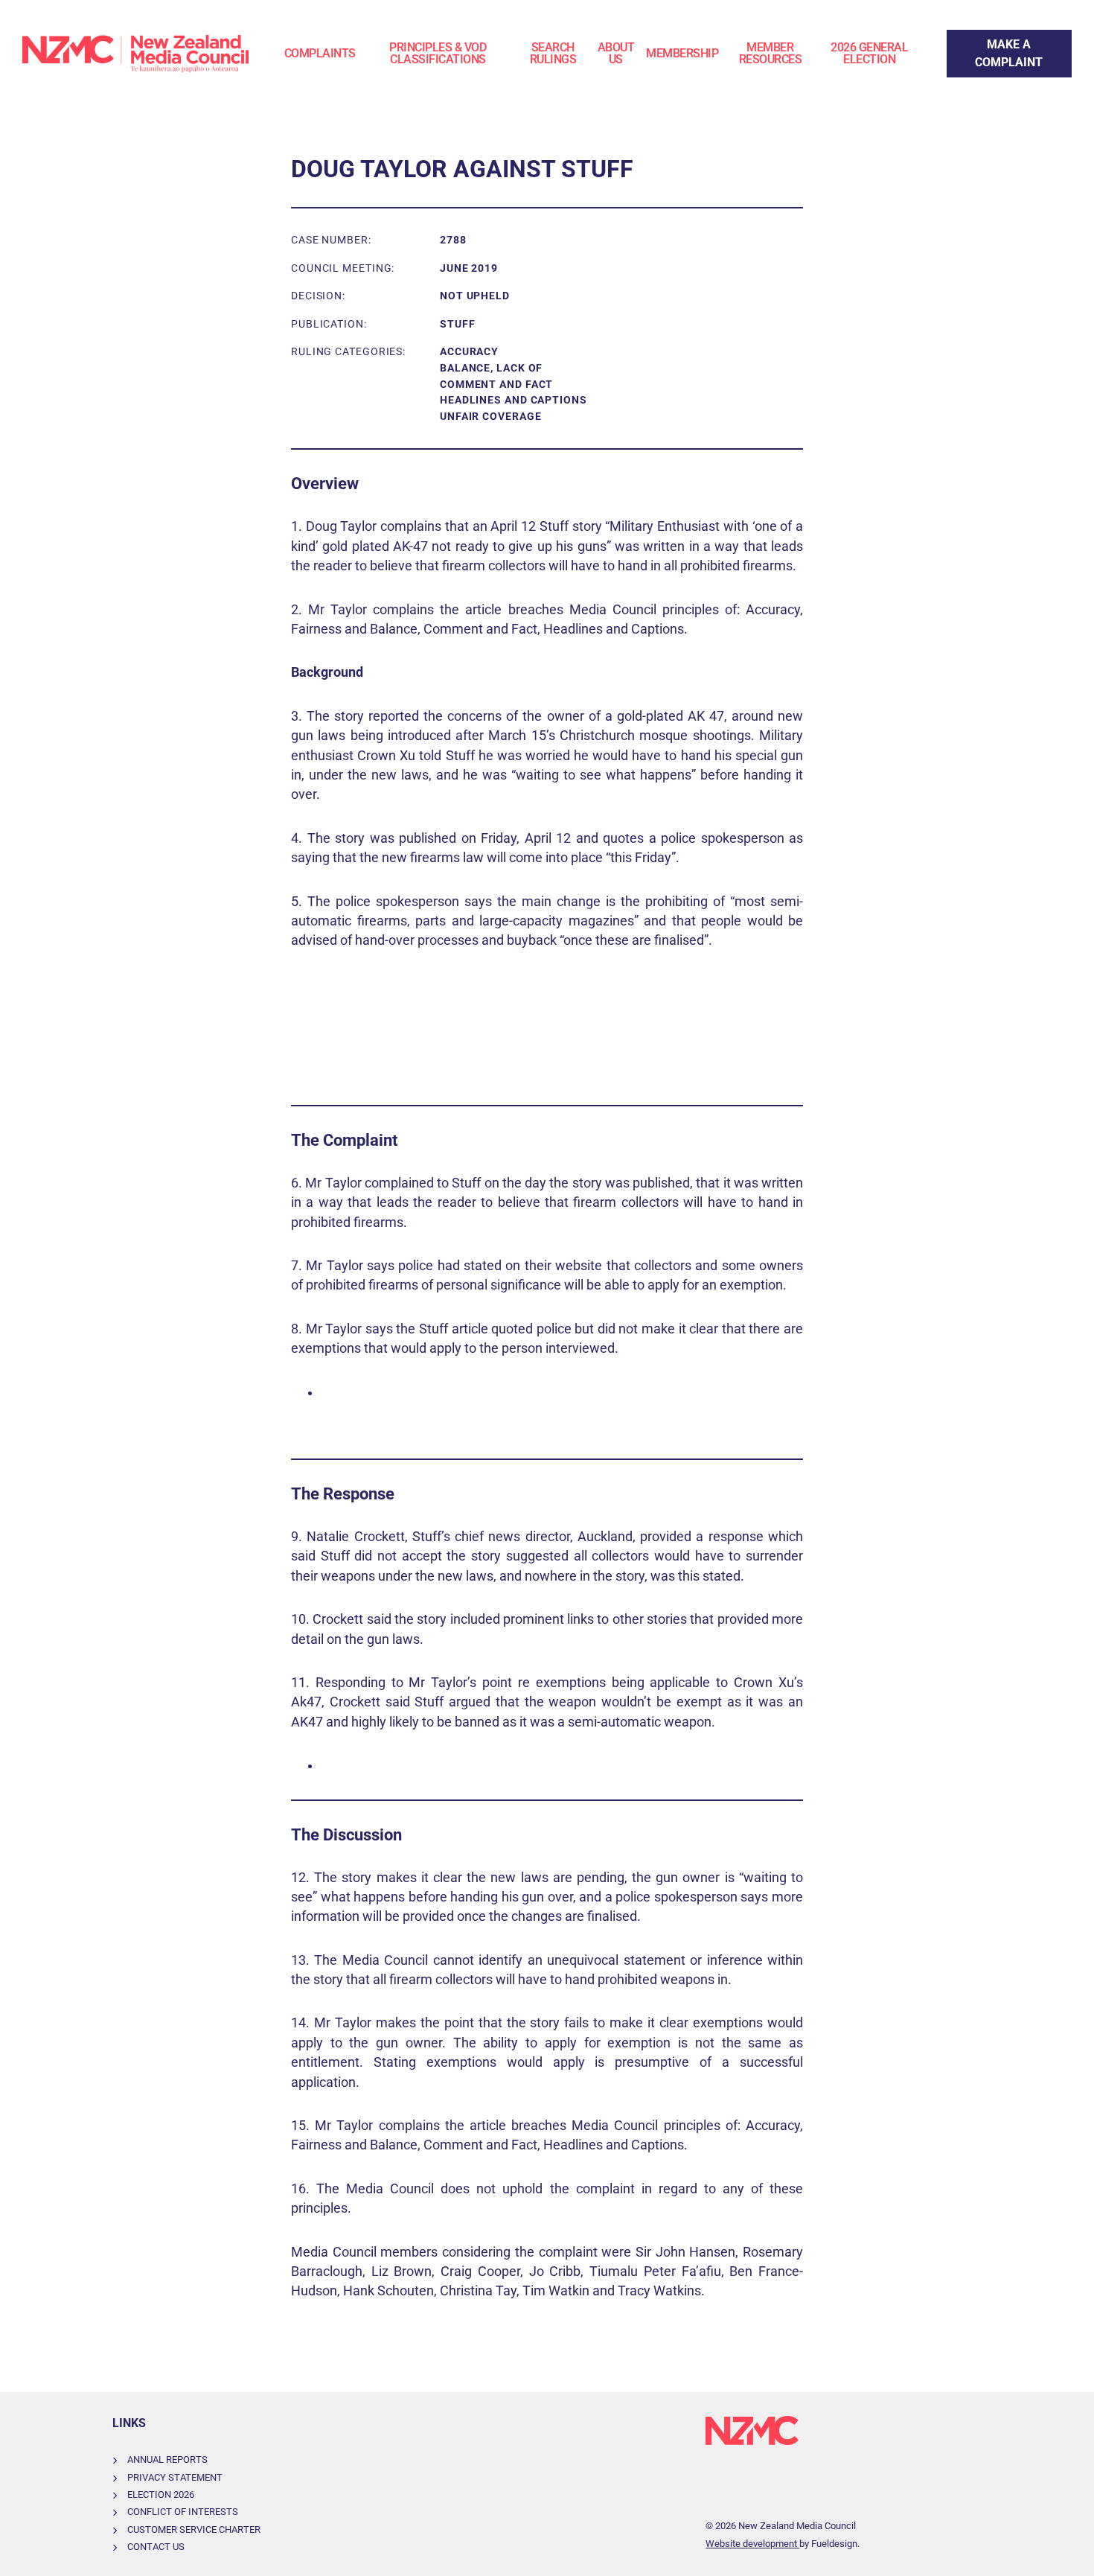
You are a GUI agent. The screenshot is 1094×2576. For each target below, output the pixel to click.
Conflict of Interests (183, 2512)
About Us (616, 53)
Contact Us (156, 2547)
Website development (752, 2544)
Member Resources (771, 53)
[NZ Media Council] (135, 54)
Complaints (320, 53)
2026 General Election (869, 53)
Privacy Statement (175, 2477)
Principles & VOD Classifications (438, 53)
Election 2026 (161, 2494)
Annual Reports (167, 2459)
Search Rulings (553, 53)
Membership (682, 53)
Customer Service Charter (194, 2529)
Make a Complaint (995, 38)
